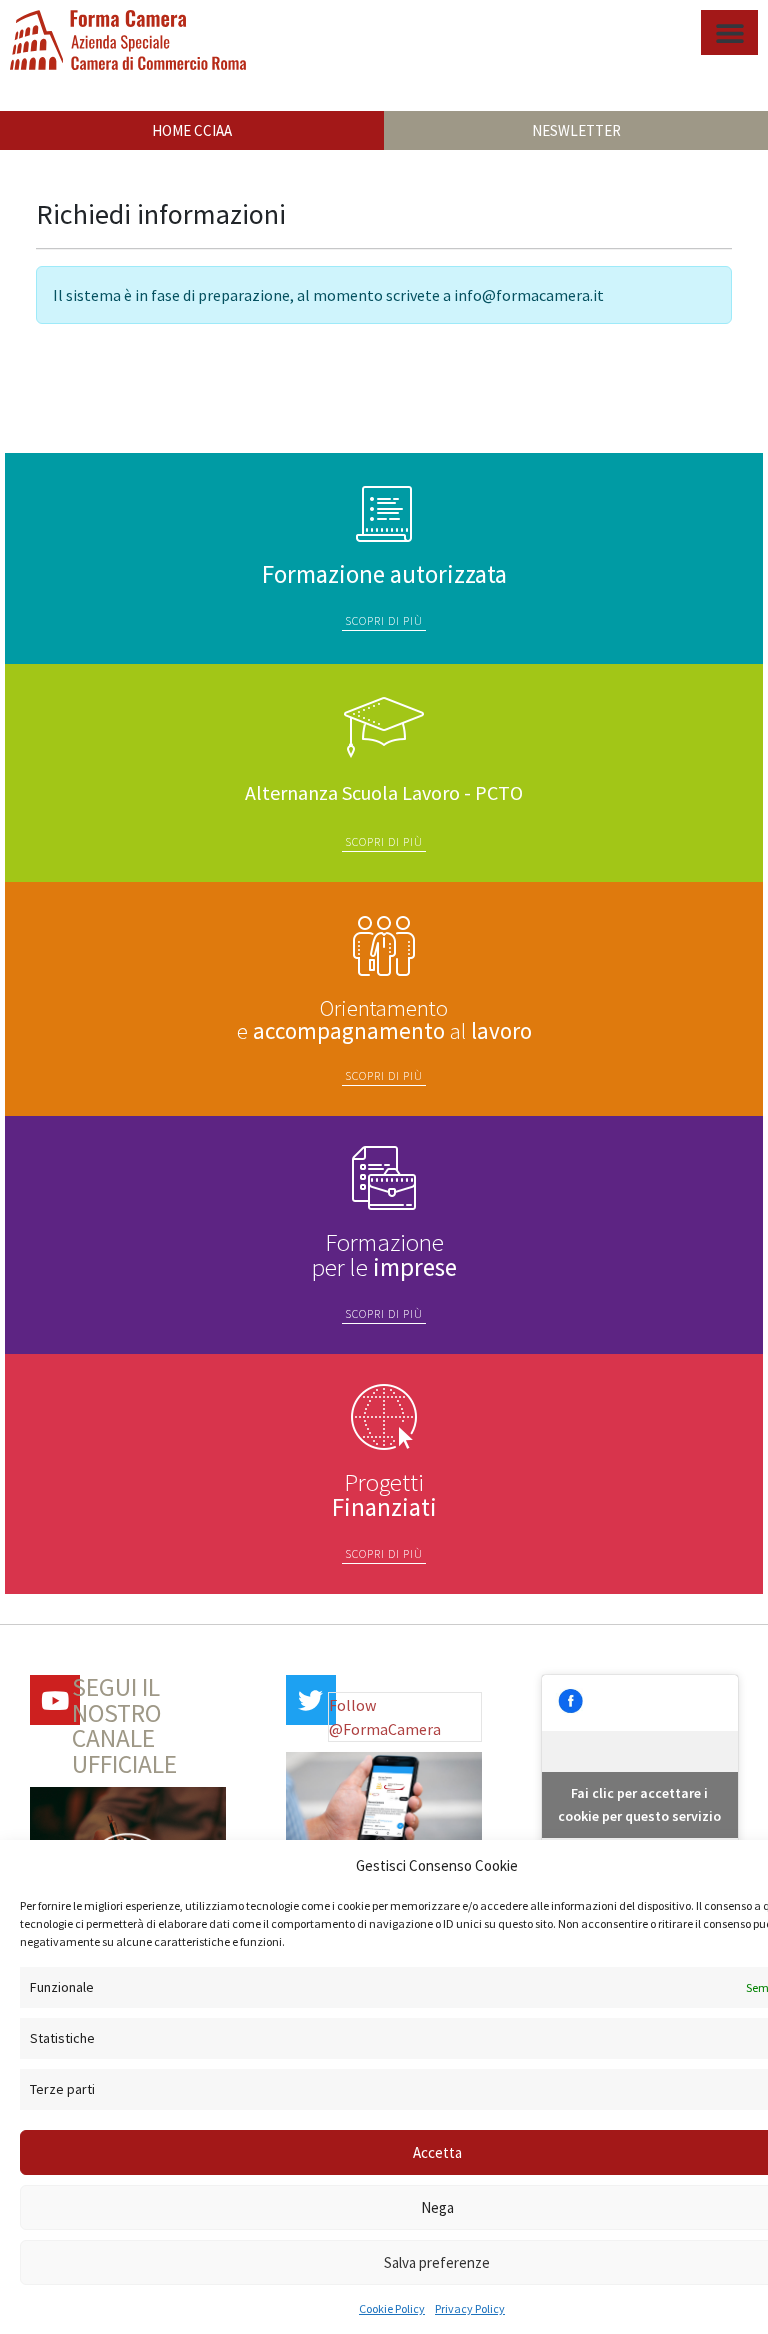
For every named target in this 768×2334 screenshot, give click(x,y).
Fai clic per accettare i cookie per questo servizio (639, 1804)
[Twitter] (311, 1700)
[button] (729, 32)
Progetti (384, 1494)
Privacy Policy (470, 2308)
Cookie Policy (392, 2308)
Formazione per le (384, 1254)
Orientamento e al (384, 1019)
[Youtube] (55, 1700)
